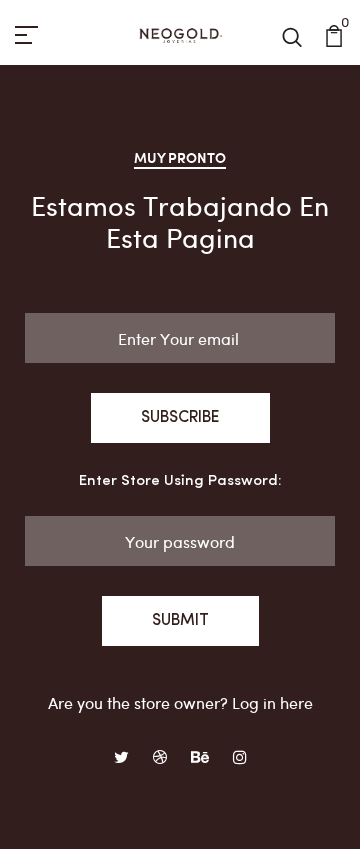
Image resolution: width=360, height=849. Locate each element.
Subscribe (180, 418)
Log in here (272, 702)
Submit (180, 621)
